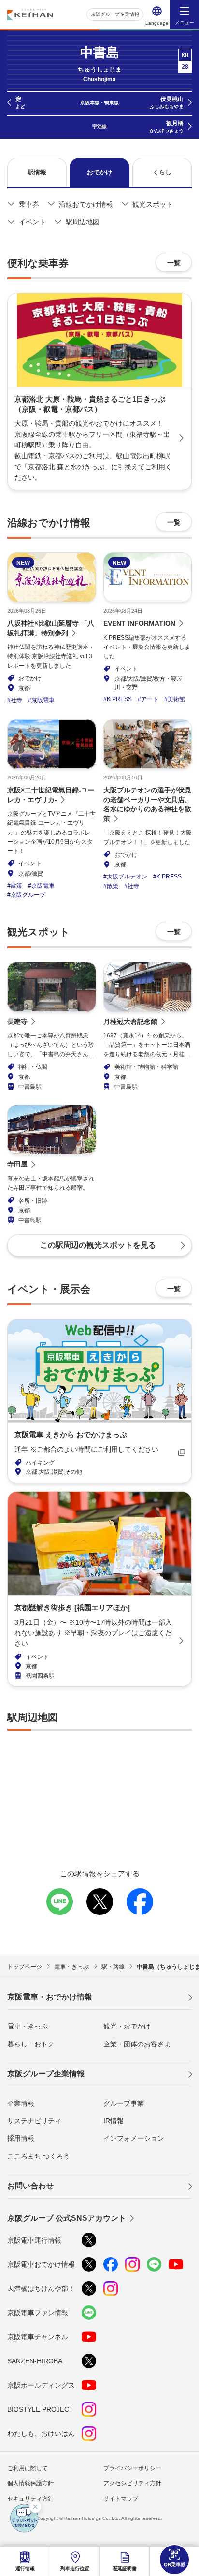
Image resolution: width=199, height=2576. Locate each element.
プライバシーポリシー (132, 2468)
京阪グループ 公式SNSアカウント (67, 2218)
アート (150, 699)
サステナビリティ (34, 2121)
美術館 (176, 699)
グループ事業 (124, 2103)
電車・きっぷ (28, 2026)
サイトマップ (121, 2499)
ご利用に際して (28, 2468)
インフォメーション (134, 2138)
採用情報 (21, 2138)
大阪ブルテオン (127, 877)
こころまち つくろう (39, 2156)
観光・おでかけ (127, 2026)
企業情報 (21, 2103)
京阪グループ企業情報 (115, 14)
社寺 (16, 700)
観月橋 (167, 127)
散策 (16, 886)
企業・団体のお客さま (137, 2044)
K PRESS (119, 699)
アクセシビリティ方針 (132, 2483)
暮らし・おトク (31, 2044)
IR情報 (114, 2121)
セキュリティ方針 (30, 2499)
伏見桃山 (167, 102)
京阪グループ (28, 895)
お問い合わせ (30, 2186)
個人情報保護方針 (30, 2483)
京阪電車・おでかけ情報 (50, 1997)
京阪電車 (43, 700)
